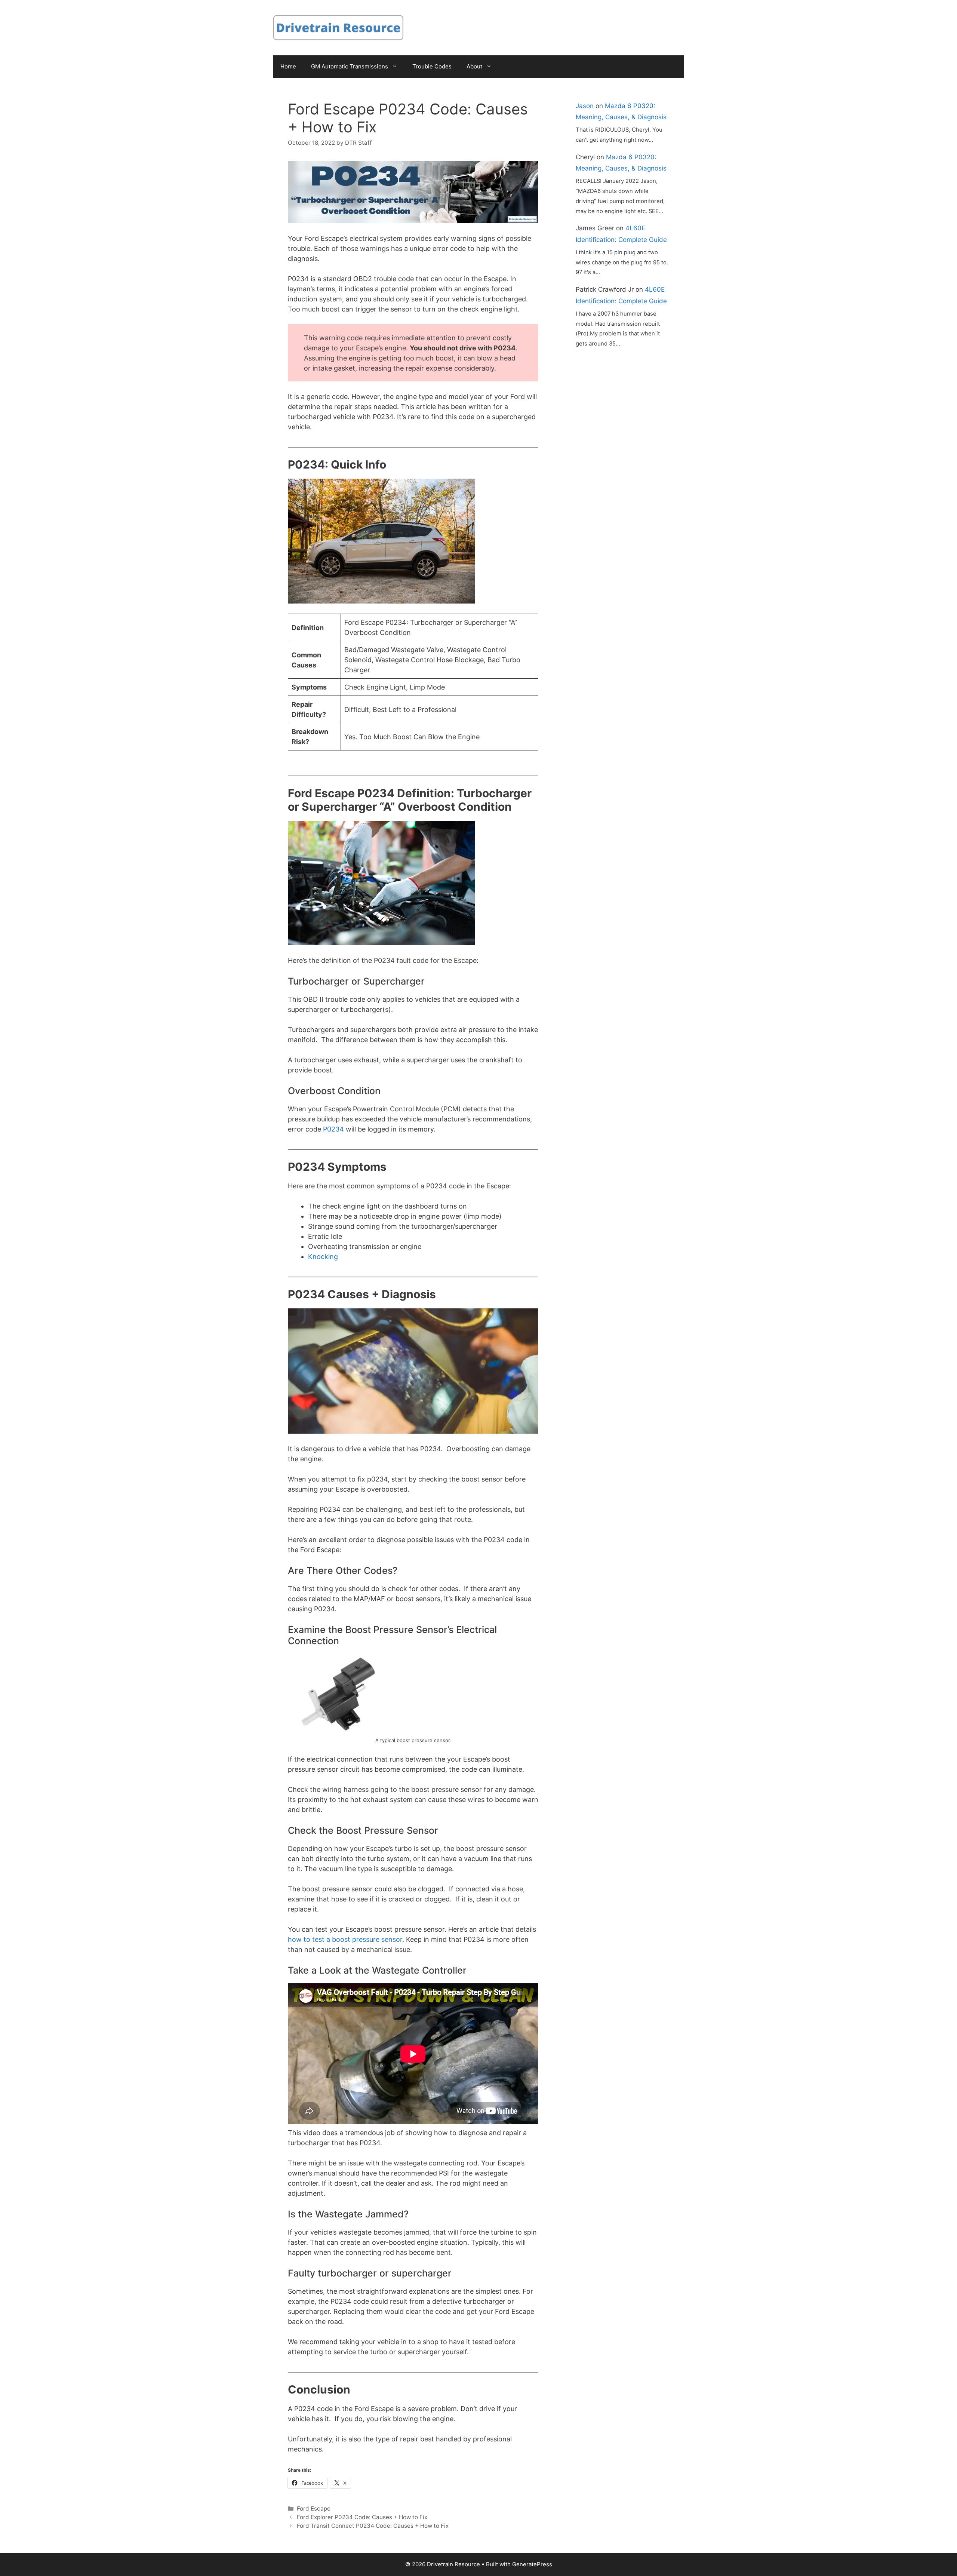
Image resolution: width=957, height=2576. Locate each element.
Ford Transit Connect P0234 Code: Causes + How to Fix (373, 2526)
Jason (585, 106)
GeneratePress (532, 2564)
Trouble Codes (432, 66)
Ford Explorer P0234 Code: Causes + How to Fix (362, 2517)
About (474, 66)
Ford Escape (314, 2509)
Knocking (323, 1257)
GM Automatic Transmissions (350, 66)
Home (288, 66)
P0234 (333, 1129)
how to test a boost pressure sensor (345, 1939)
